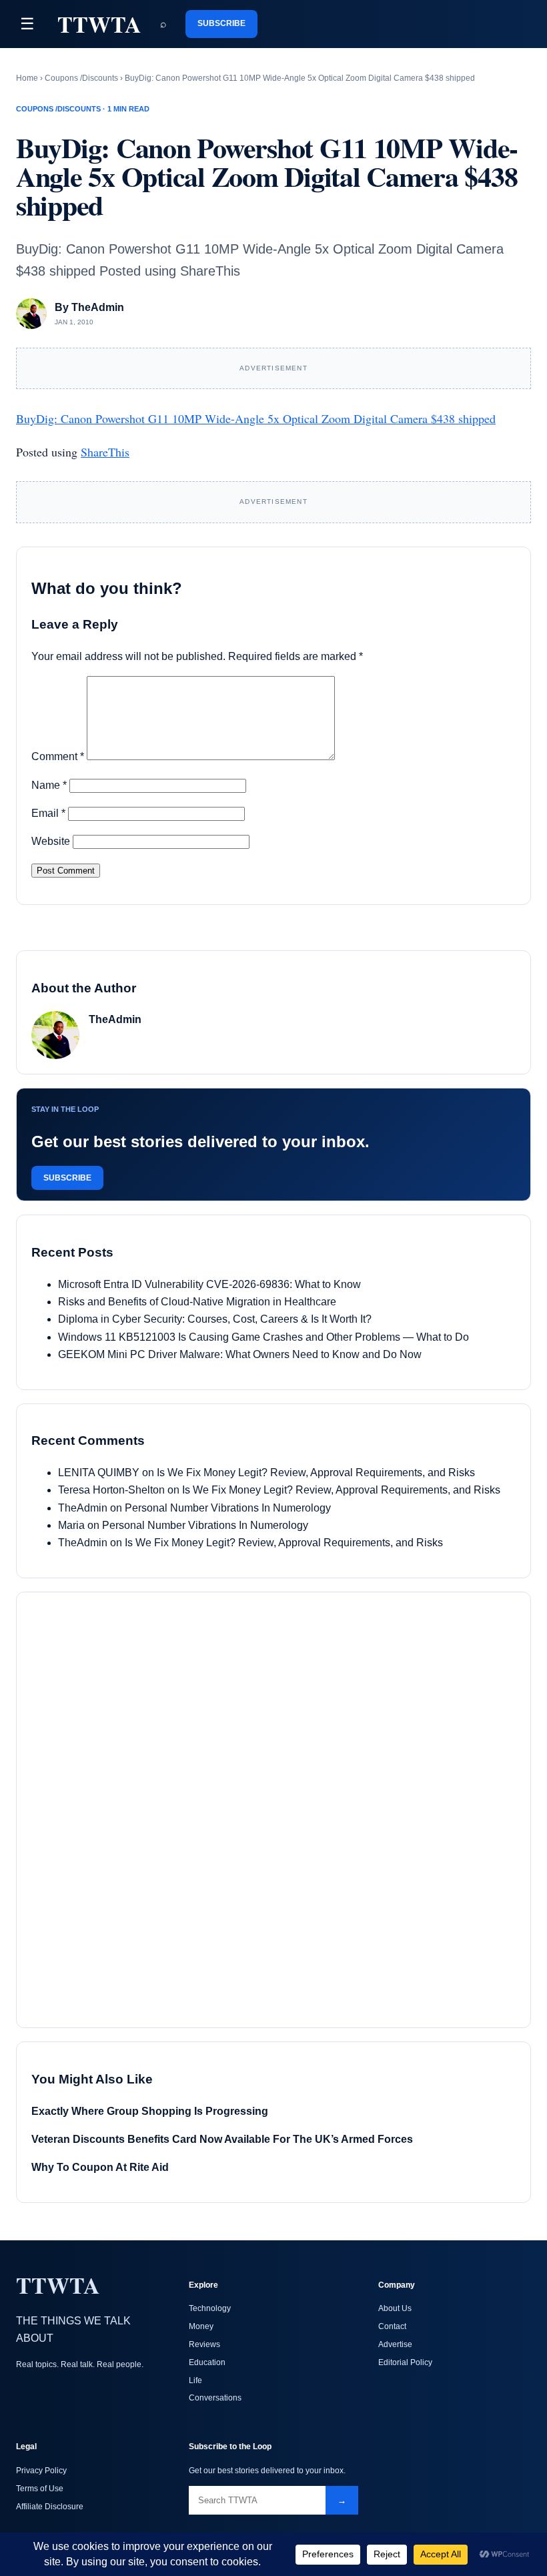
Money (201, 2326)
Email (48, 813)
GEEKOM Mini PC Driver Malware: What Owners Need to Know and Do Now (240, 1354)
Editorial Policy (405, 2362)
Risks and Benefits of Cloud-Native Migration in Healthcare (197, 1302)
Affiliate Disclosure (50, 2507)
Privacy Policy (41, 2471)
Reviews (204, 2344)
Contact (392, 2326)
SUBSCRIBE (221, 23)
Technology (210, 2308)
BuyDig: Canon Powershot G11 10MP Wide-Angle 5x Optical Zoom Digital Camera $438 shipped (256, 418)
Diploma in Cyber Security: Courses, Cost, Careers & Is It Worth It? (215, 1319)
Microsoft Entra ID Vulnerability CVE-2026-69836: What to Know (209, 1284)
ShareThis (105, 452)
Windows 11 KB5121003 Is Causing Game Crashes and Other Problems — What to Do (263, 1337)
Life (195, 2380)
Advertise (395, 2344)
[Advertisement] (131, 1807)
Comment (58, 756)
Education (207, 2362)
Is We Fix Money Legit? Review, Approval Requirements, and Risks (316, 1473)
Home (27, 78)
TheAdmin (83, 1508)
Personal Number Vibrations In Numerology (228, 1508)
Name (49, 785)
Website (51, 841)
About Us (395, 2308)
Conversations (215, 2398)
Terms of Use (40, 2489)
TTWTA (99, 24)
